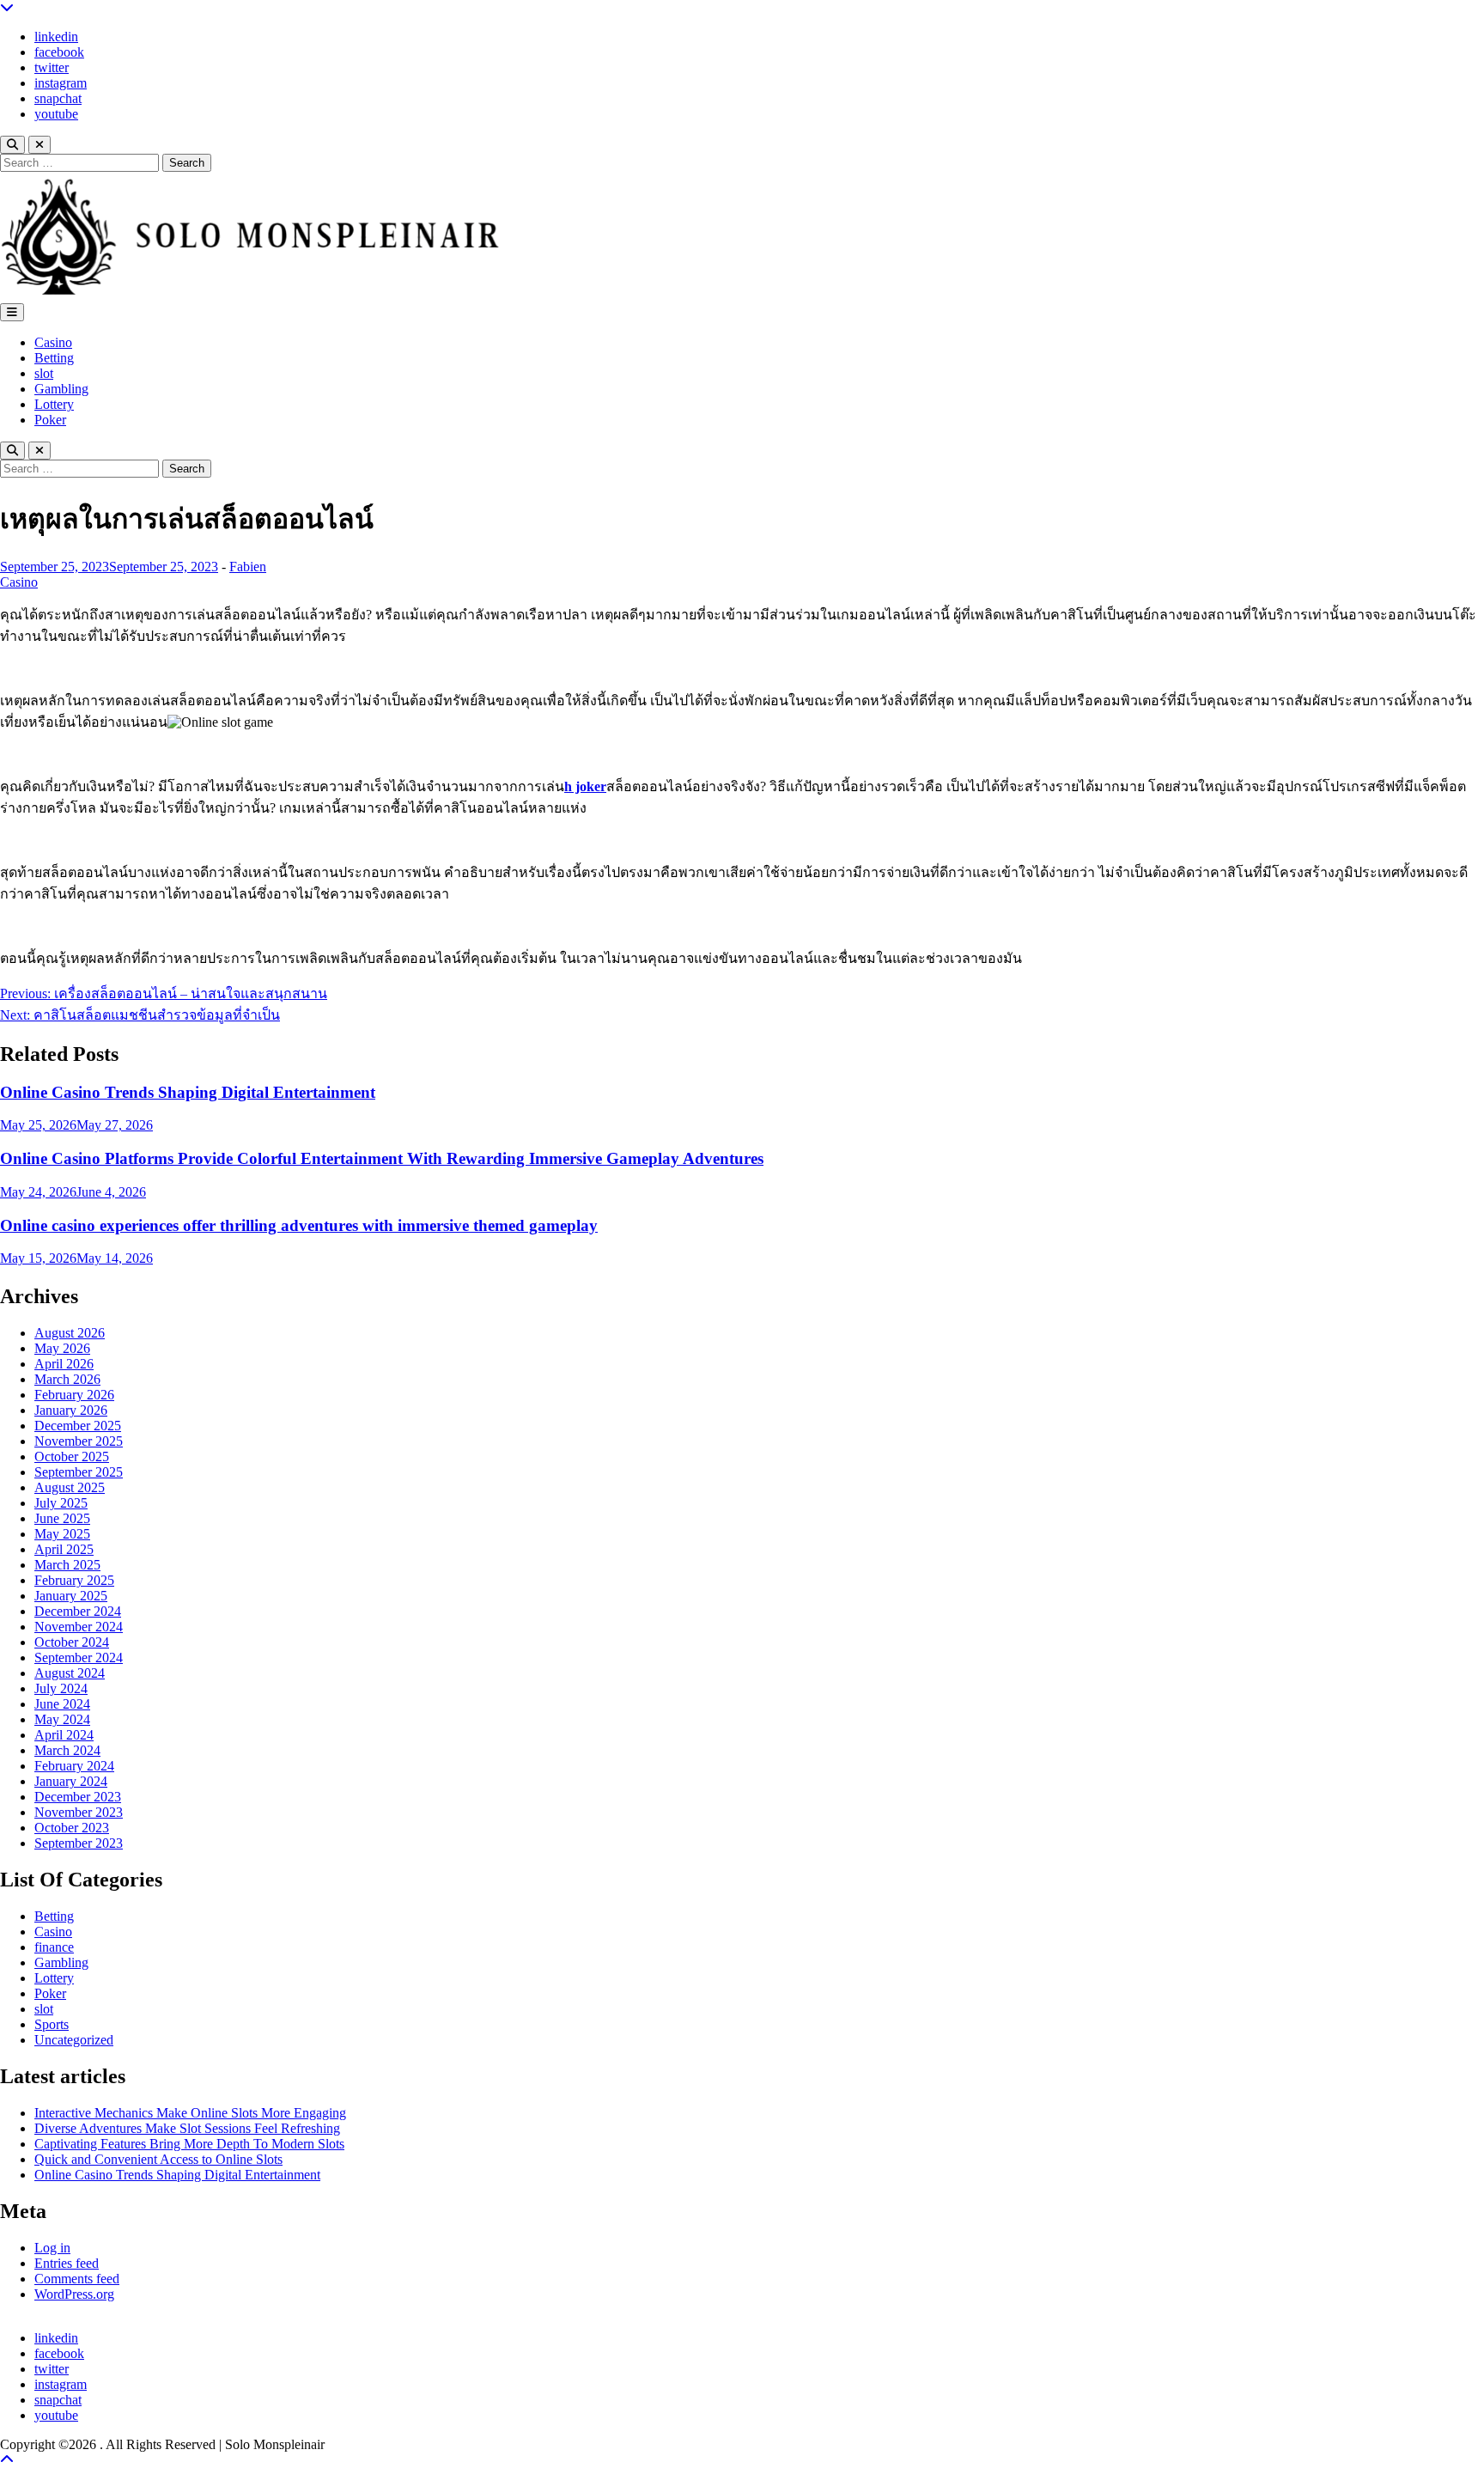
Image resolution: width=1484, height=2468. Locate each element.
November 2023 (79, 1812)
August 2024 (70, 1673)
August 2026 (70, 1333)
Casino (53, 342)
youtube (56, 114)
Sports (52, 2024)
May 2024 (62, 1719)
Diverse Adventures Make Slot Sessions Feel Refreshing (187, 2128)
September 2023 (79, 1843)
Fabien (248, 567)
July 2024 (61, 1688)
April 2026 (64, 1364)
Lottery (54, 404)
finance (54, 1947)
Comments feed (77, 2279)
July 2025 (61, 1503)
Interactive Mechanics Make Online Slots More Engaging (190, 2113)
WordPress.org (74, 2294)
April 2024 (64, 1735)
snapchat (58, 98)
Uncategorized (74, 2040)
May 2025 (62, 1534)
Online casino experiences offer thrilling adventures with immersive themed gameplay (299, 1225)
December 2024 (78, 1611)
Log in (52, 2248)
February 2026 (74, 1395)
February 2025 (74, 1580)
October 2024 (72, 1642)
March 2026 (67, 1379)
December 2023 (78, 1797)
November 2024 (79, 1627)
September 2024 (79, 1658)
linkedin (56, 37)
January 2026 (71, 1410)
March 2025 (67, 1565)
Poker (50, 420)
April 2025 (64, 1549)
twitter (52, 67)
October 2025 (72, 1456)
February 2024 (74, 1766)
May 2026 (62, 1348)
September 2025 (79, 1472)
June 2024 (62, 1704)
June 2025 (62, 1518)
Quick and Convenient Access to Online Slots (158, 2159)
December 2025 (78, 1426)
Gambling (61, 389)
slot (44, 373)
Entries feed (67, 2263)
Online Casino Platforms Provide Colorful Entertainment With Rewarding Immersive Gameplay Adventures (382, 1158)
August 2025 (70, 1487)
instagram (61, 83)
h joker (585, 786)
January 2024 (71, 1781)
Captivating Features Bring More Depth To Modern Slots (189, 2144)
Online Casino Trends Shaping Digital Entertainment (188, 1092)
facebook (59, 52)
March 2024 (67, 1750)
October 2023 (72, 1828)
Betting (54, 358)
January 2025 (71, 1596)
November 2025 (79, 1441)
